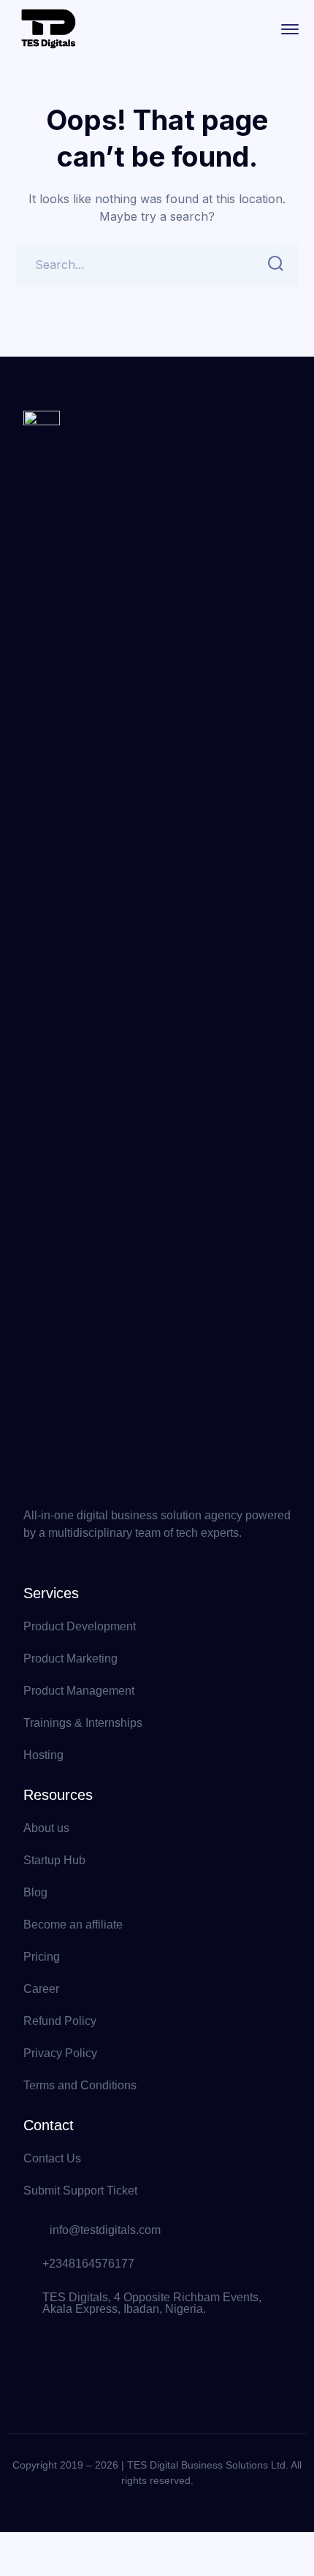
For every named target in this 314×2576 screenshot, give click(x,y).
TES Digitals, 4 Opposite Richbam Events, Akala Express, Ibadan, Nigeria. (152, 2303)
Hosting (43, 1755)
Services (51, 1593)
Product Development (80, 1626)
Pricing (42, 1957)
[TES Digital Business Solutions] (49, 28)
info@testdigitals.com (105, 2230)
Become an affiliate (73, 1925)
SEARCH (277, 265)
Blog (35, 1892)
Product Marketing (70, 1659)
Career (41, 1989)
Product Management (79, 1691)
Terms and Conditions (80, 2085)
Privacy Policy (60, 2053)
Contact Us (52, 2158)
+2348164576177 (88, 2264)
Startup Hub (54, 1860)
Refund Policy (60, 2021)
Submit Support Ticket (80, 2191)
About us (46, 1828)
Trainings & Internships (83, 1723)
